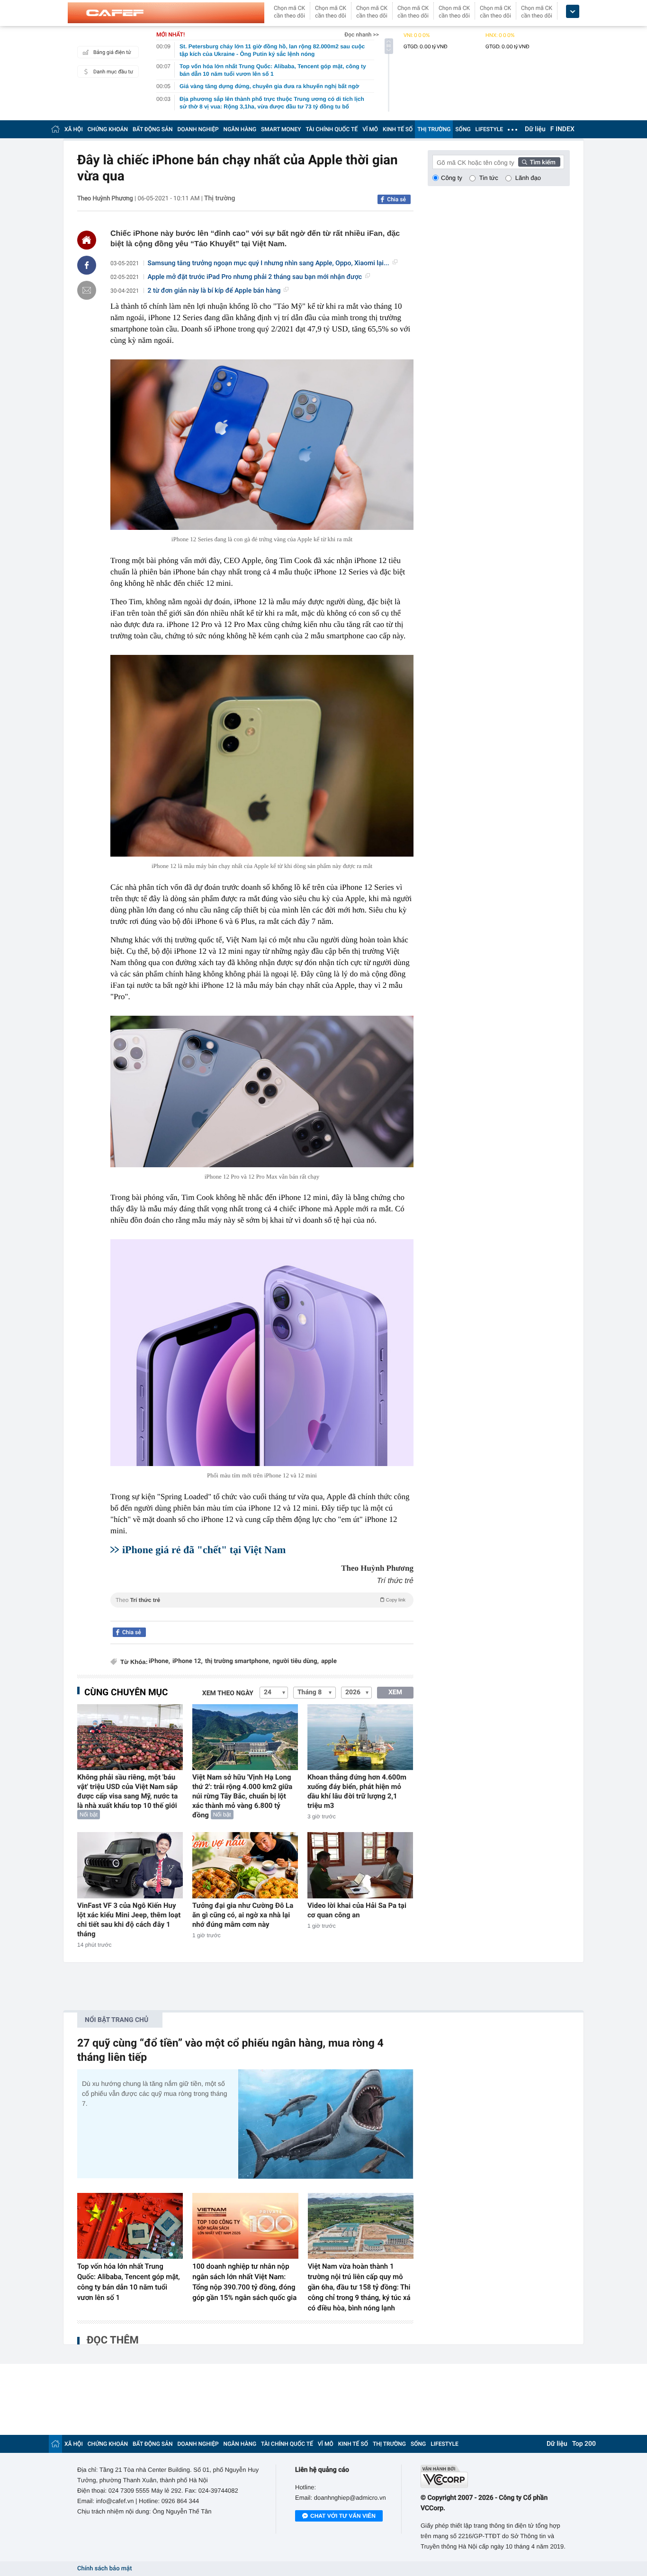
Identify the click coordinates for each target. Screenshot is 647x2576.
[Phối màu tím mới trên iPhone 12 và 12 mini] (262, 1353)
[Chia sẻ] (87, 265)
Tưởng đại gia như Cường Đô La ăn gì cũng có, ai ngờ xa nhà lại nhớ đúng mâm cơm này (243, 1915)
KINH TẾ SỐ (398, 129)
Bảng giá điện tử (112, 52)
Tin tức (489, 178)
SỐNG (463, 129)
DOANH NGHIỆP (198, 129)
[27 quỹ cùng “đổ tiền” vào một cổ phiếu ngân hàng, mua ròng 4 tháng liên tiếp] (326, 2124)
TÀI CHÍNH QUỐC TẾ (332, 129)
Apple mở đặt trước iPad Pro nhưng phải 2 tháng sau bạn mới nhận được (255, 277)
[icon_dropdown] (573, 12)
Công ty (452, 178)
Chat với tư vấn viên (343, 2516)
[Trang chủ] (55, 129)
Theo (261, 1600)
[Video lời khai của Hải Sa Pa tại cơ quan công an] (360, 1865)
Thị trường (220, 198)
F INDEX (562, 129)
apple (329, 1661)
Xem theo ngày (228, 1693)
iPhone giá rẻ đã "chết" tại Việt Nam (204, 1550)
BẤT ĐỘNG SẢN (153, 129)
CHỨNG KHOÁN (108, 129)
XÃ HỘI (74, 129)
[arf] (262, 1611)
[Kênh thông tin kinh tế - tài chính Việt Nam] (166, 13)
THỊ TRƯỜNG (434, 129)
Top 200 (584, 2444)
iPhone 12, (188, 1661)
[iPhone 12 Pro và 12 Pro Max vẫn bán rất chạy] (262, 1091)
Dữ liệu (535, 129)
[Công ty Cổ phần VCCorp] (495, 2476)
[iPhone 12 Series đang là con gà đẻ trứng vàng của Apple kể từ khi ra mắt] (262, 445)
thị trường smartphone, (238, 1661)
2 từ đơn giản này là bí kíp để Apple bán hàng (214, 291)
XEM (395, 1692)
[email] (87, 290)
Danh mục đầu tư (113, 72)
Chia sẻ (396, 199)
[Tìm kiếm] (539, 162)
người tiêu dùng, (296, 1661)
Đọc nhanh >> (362, 35)
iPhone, (159, 1661)
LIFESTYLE (489, 129)
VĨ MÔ (370, 129)
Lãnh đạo (528, 178)
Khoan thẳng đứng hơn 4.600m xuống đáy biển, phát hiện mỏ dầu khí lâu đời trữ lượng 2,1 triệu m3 (357, 1791)
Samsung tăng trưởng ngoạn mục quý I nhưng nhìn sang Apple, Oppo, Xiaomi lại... (269, 263)
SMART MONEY (281, 129)
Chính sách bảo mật (104, 2569)
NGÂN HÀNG (240, 129)
